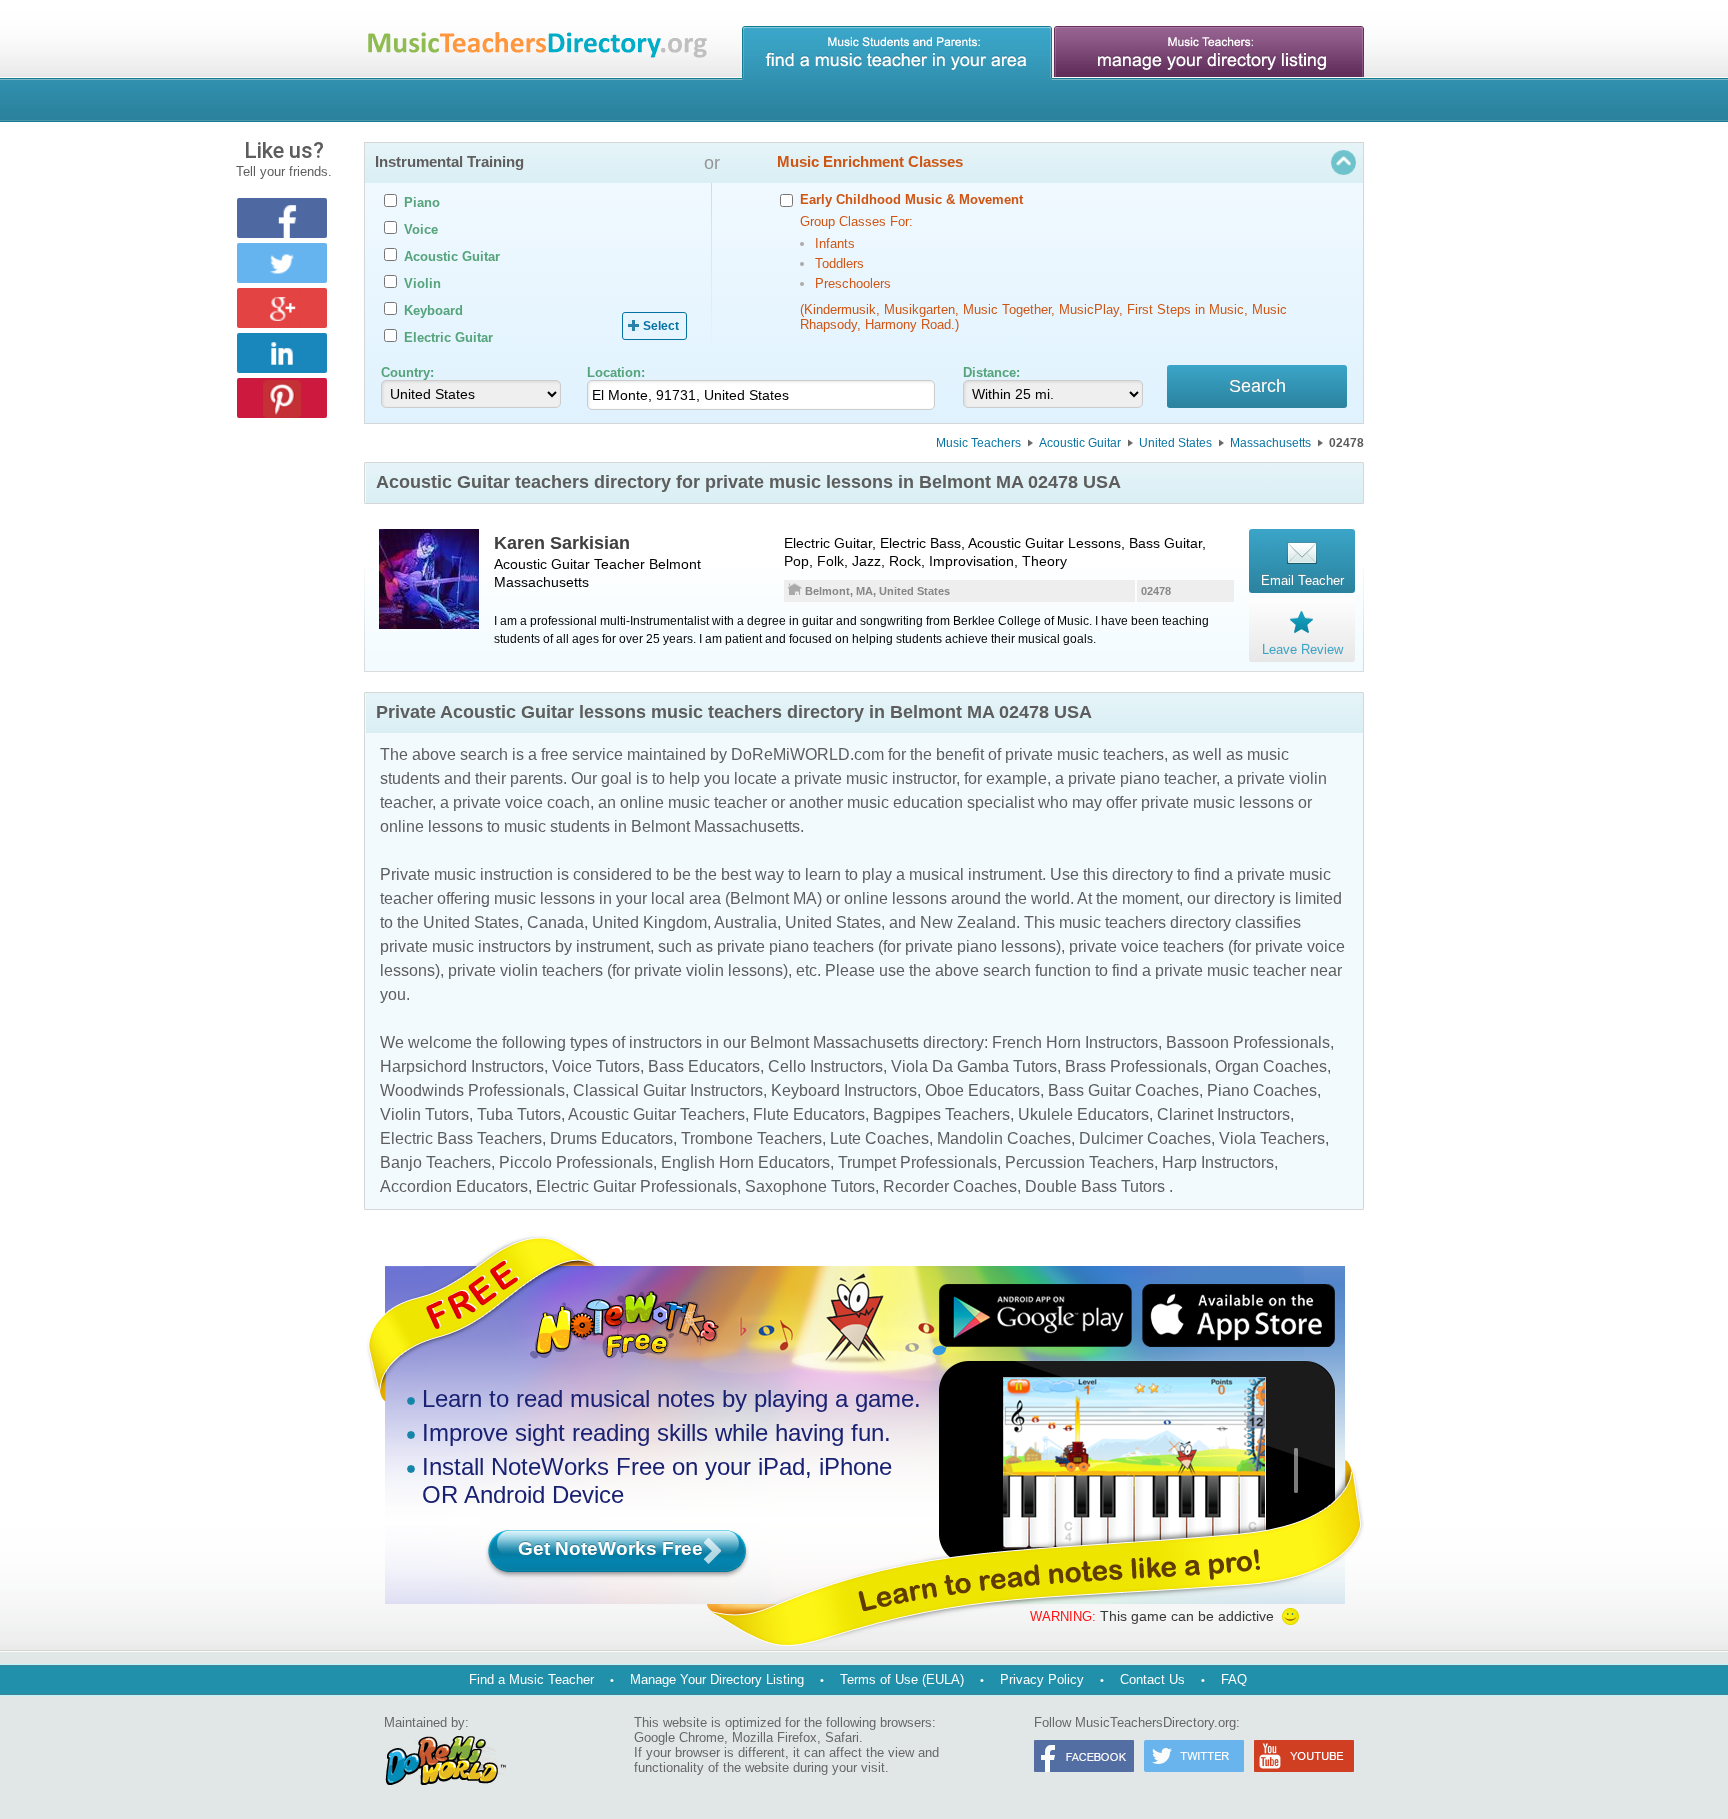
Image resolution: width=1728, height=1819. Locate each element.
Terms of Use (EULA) (902, 1679)
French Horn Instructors (1075, 1042)
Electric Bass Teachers (461, 1138)
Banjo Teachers (435, 1162)
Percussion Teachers (1079, 1162)
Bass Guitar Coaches (1123, 1090)
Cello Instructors (825, 1066)
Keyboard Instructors (844, 1090)
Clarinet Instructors (1223, 1114)
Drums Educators (611, 1138)
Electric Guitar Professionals (636, 1186)
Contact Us (1152, 1679)
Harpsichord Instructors (462, 1066)
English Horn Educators (745, 1162)
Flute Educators (809, 1114)
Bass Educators (704, 1066)
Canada (555, 922)
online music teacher (693, 802)
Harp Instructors (1218, 1162)
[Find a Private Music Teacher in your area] (897, 53)
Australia (745, 922)
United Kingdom (649, 922)
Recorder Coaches (950, 1186)
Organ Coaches (1271, 1066)
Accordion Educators (454, 1186)
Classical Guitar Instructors (668, 1090)
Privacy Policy (1042, 1679)
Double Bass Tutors (1095, 1186)
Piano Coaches (1262, 1090)
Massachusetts (1270, 443)
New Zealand (968, 922)
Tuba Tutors (519, 1114)
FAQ (1234, 1679)
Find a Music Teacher (531, 1679)
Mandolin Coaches (1004, 1138)
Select (661, 326)
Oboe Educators (982, 1090)
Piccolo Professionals (576, 1162)
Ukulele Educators (1083, 1114)
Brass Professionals (1136, 1066)
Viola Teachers (1272, 1138)
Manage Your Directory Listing (717, 1679)
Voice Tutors (596, 1066)
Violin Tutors (424, 1114)
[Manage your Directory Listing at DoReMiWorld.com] (1209, 53)
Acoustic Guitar (1080, 443)
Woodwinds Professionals (472, 1090)
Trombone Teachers (751, 1138)
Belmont (675, 564)
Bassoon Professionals (1248, 1042)
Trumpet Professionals (917, 1162)
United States (1175, 443)
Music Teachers (978, 443)
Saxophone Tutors (810, 1186)
